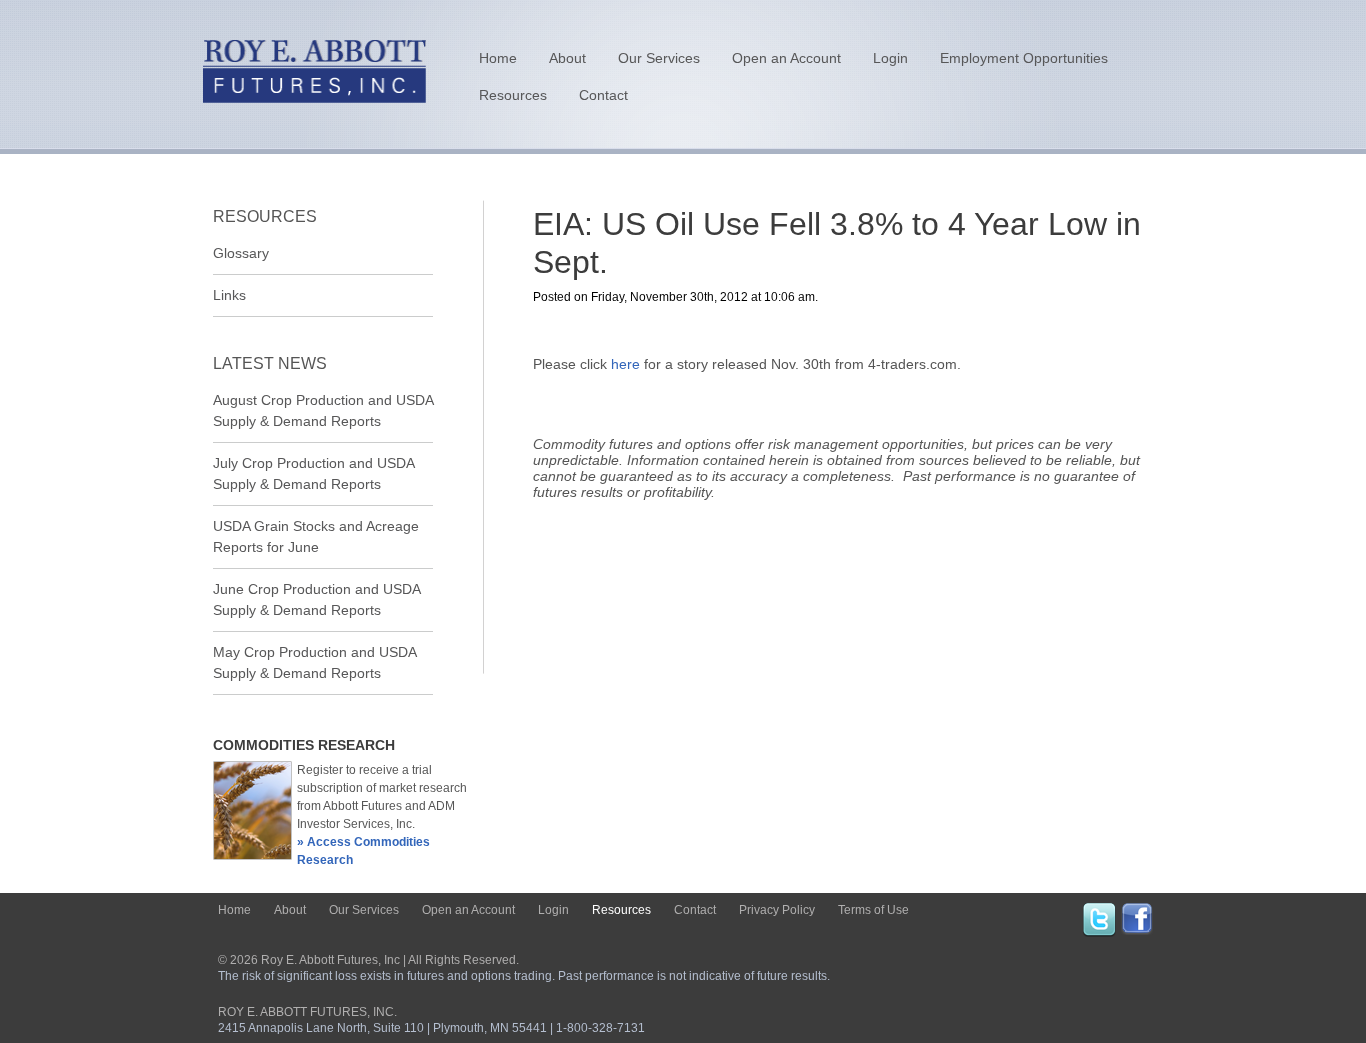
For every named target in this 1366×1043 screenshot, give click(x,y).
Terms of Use (873, 910)
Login (890, 58)
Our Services (659, 58)
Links (229, 295)
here (625, 364)
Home (498, 58)
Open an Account (786, 58)
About (567, 58)
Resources (513, 95)
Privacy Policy (777, 910)
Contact (603, 95)
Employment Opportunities (1024, 58)
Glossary (241, 253)
